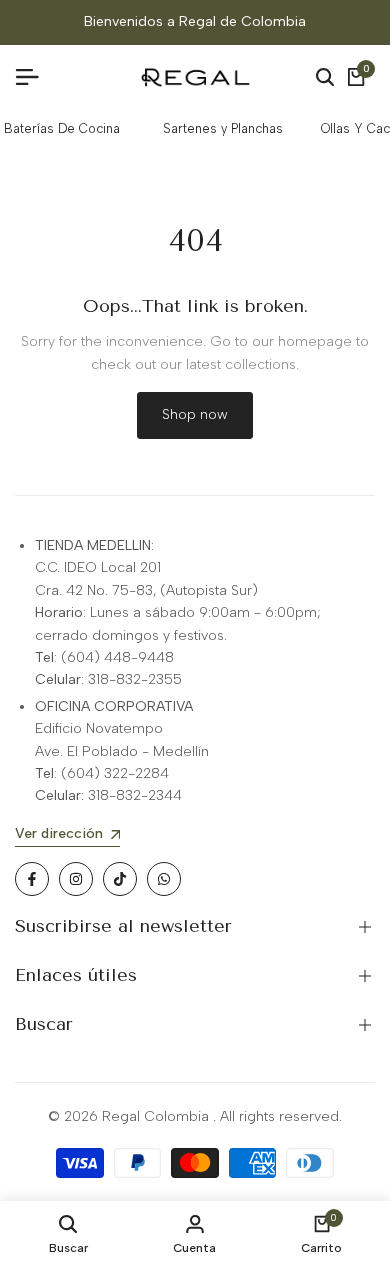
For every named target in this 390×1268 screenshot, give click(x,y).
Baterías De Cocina (62, 128)
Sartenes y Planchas (223, 128)
